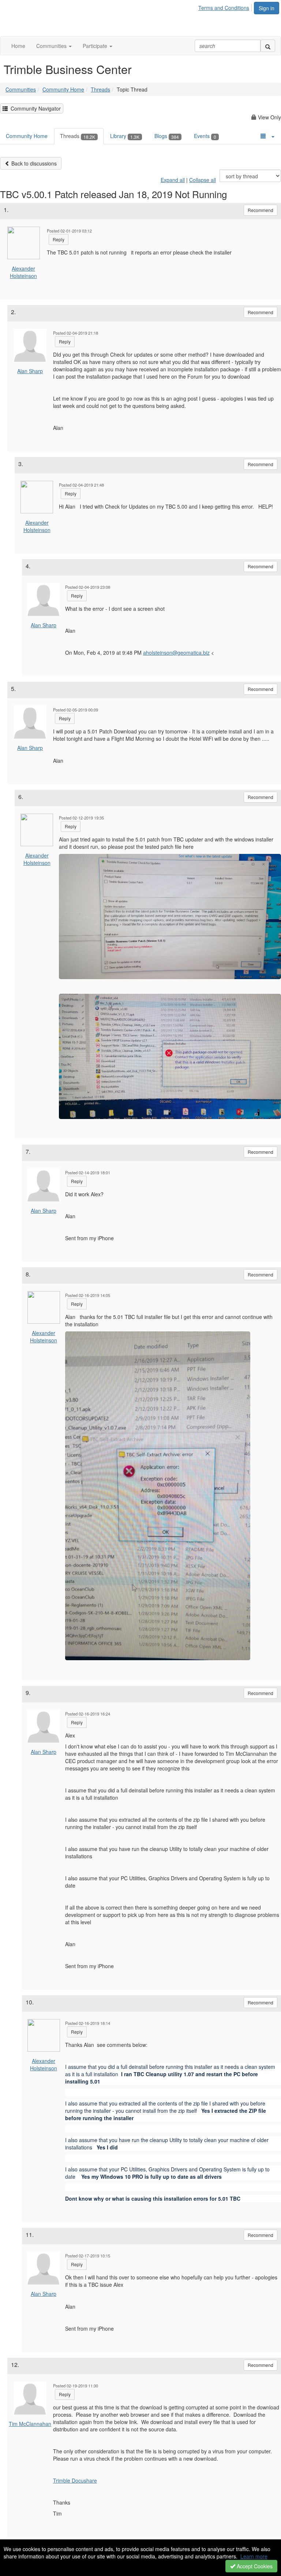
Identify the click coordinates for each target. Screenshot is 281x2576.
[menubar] (226, 7)
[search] (268, 46)
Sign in (267, 8)
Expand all (173, 180)
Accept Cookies (254, 2566)
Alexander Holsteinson (23, 272)
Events (205, 136)
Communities (21, 89)
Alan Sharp (30, 371)
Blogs (167, 136)
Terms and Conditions (224, 8)
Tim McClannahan (30, 2424)
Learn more (254, 2556)
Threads (100, 89)
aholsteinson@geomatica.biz (176, 653)
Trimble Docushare (75, 2480)
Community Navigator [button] (34, 108)
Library (125, 136)
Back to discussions (33, 163)
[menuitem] (226, 7)
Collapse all (203, 180)
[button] (54, 46)
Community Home (63, 89)
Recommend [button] (261, 210)
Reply (59, 239)
